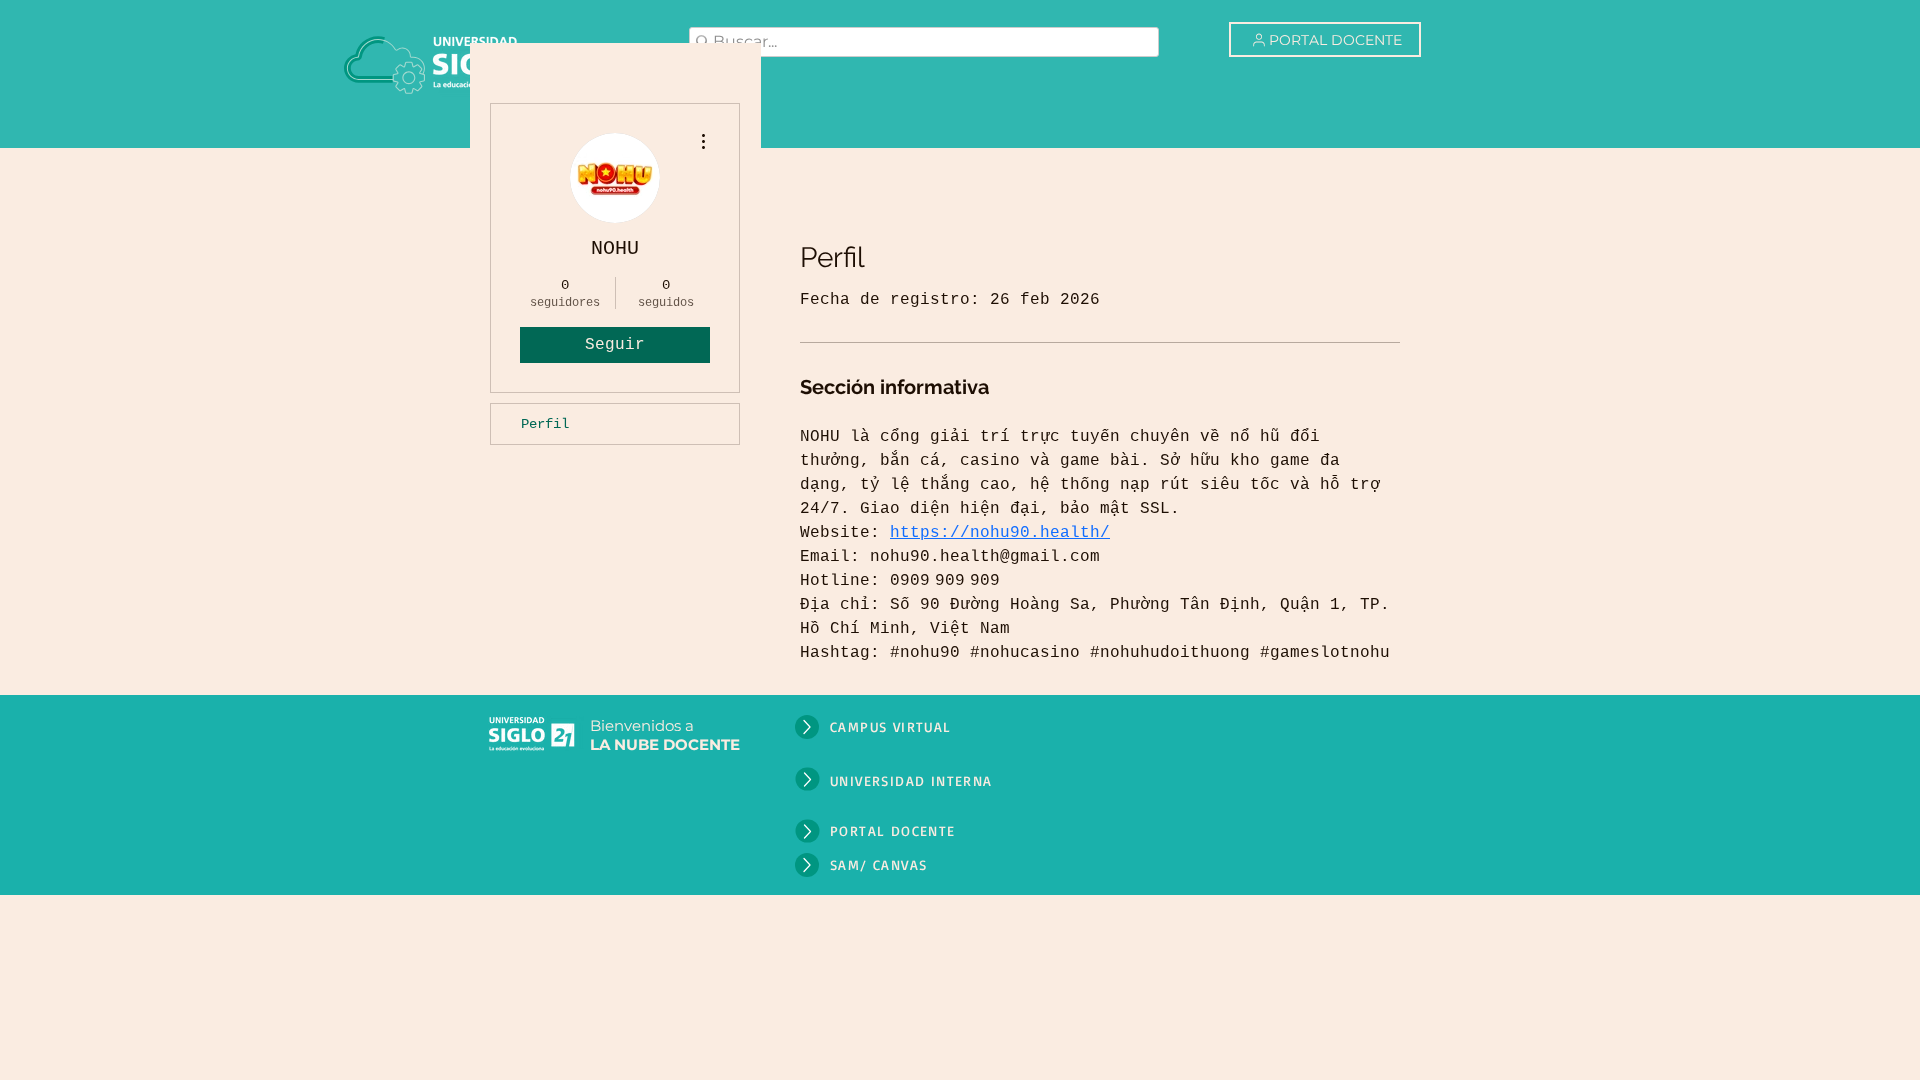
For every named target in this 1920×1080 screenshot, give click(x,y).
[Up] (807, 727)
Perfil (545, 424)
